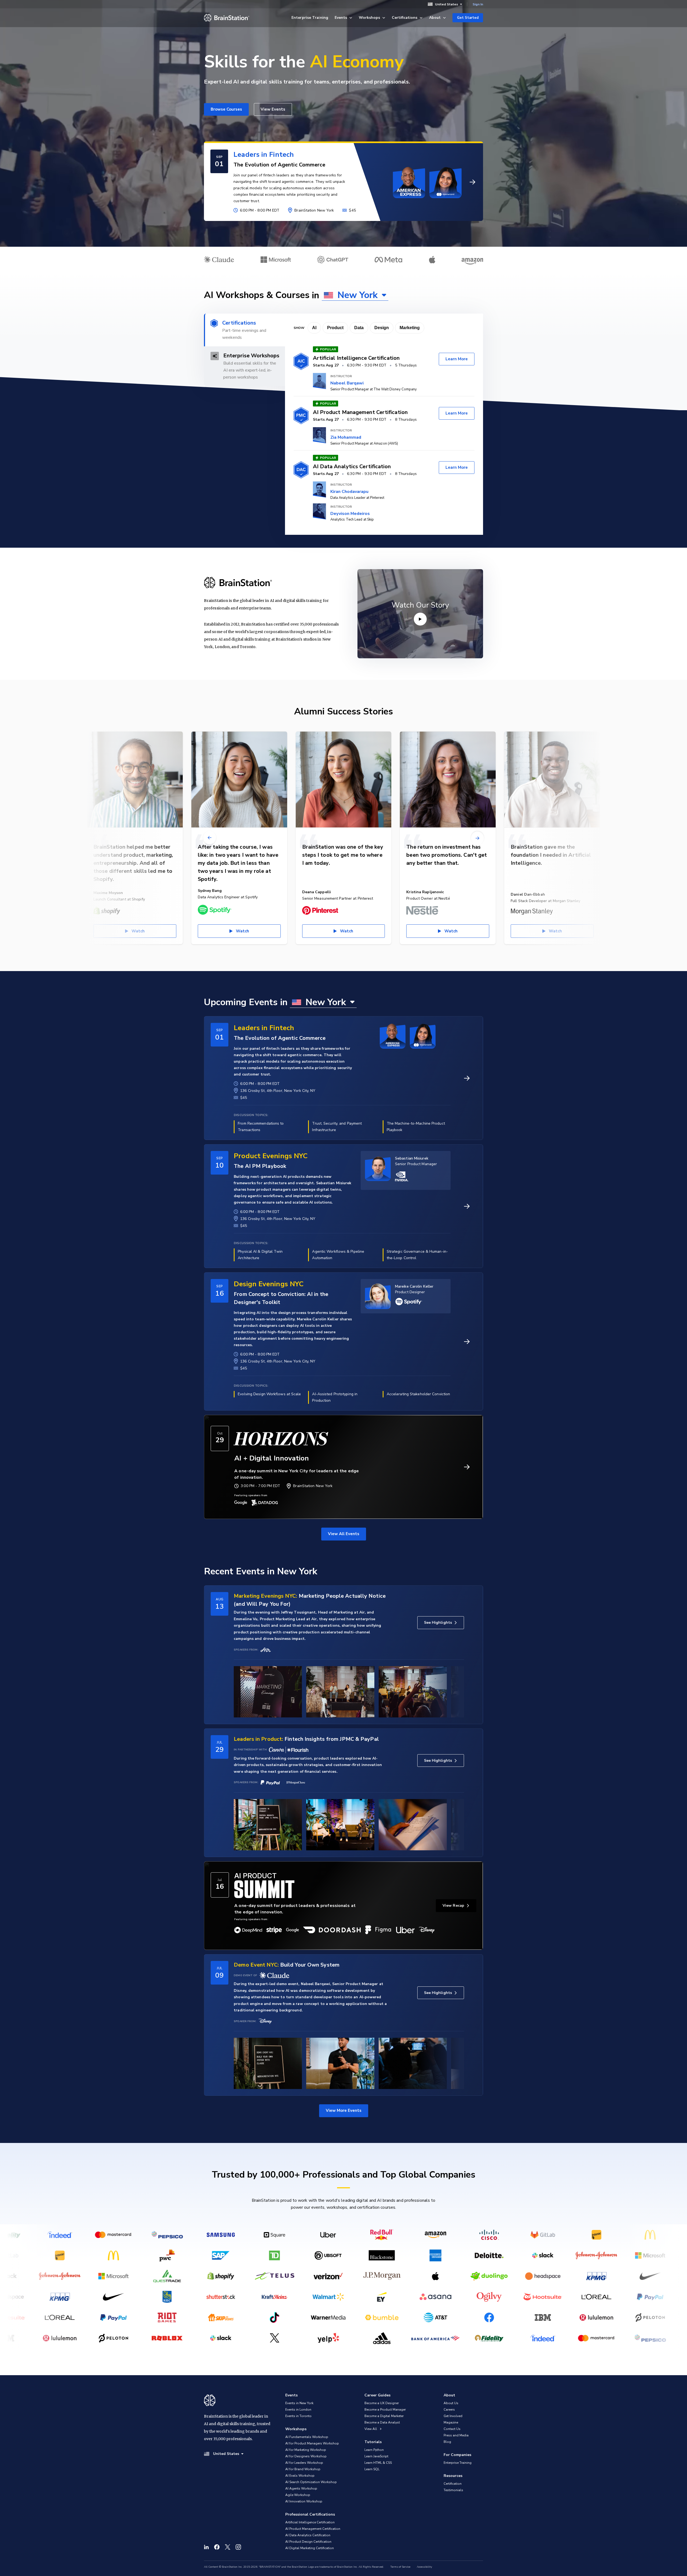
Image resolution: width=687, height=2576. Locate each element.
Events (341, 18)
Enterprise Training (310, 18)
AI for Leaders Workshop (304, 2463)
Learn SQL (372, 2469)
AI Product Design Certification (308, 2542)
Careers (449, 2410)
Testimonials (453, 2490)
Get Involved (453, 2416)
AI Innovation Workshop (304, 2501)
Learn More (457, 359)
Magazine (451, 2422)
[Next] (477, 838)
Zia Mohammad (346, 437)
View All (371, 2429)
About (435, 18)
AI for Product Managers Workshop (312, 2443)
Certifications (405, 18)
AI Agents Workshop (301, 2488)
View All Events (344, 1534)
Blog (447, 2442)
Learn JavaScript (376, 2456)
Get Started (468, 18)
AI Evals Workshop (300, 2476)
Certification (453, 2484)
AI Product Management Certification (313, 2529)
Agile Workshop (298, 2495)
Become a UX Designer (382, 2403)
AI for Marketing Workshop (306, 2450)
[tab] (244, 330)
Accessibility (424, 2567)
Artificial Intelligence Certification (310, 2522)
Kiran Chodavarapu (349, 492)
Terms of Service (400, 2567)
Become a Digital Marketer (384, 2416)
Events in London (298, 2410)
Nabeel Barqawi (347, 383)
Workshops (369, 18)
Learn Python (374, 2450)
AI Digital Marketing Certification (310, 2548)
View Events (273, 109)
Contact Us (452, 2429)
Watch (138, 931)
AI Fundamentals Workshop (307, 2437)
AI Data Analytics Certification (308, 2535)
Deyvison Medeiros (350, 514)
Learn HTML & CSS (378, 2463)
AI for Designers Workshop (306, 2456)
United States (447, 4)
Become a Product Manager (385, 2410)
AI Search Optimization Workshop (311, 2482)
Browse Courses (226, 109)
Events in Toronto (298, 2416)
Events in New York (299, 2403)
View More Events (344, 2110)
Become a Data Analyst (382, 2422)
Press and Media (456, 2435)
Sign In (478, 4)
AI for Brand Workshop (303, 2469)
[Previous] (210, 838)
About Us (451, 2403)
